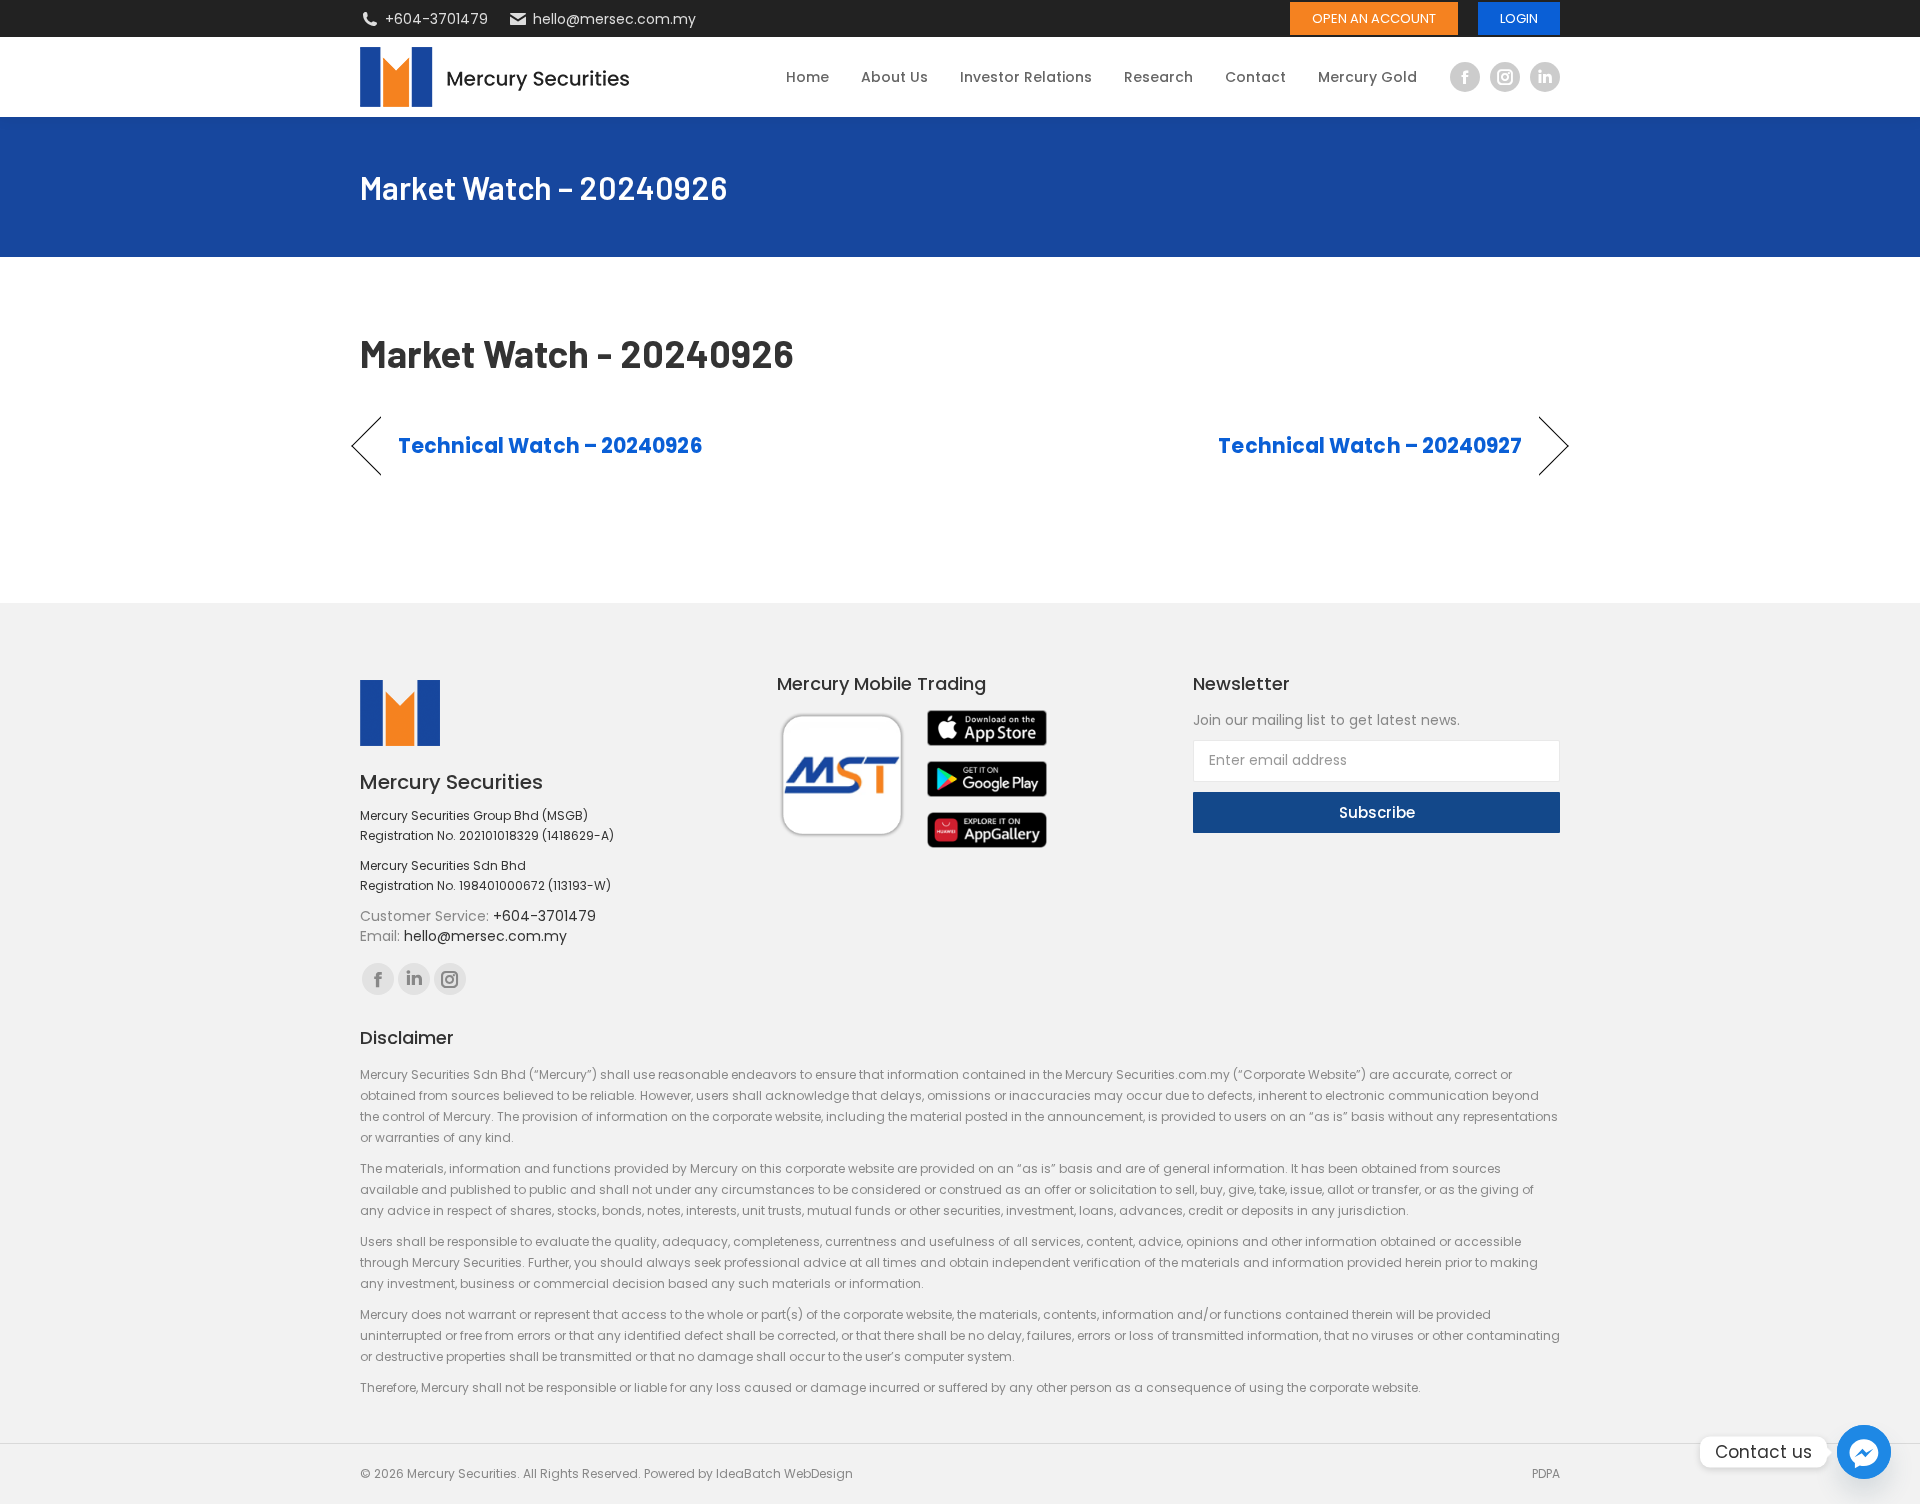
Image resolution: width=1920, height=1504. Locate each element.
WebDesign (818, 1473)
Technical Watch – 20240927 (1370, 446)
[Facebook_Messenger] (1864, 1452)
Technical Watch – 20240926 (550, 446)
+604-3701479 (436, 19)
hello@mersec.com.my (614, 19)
